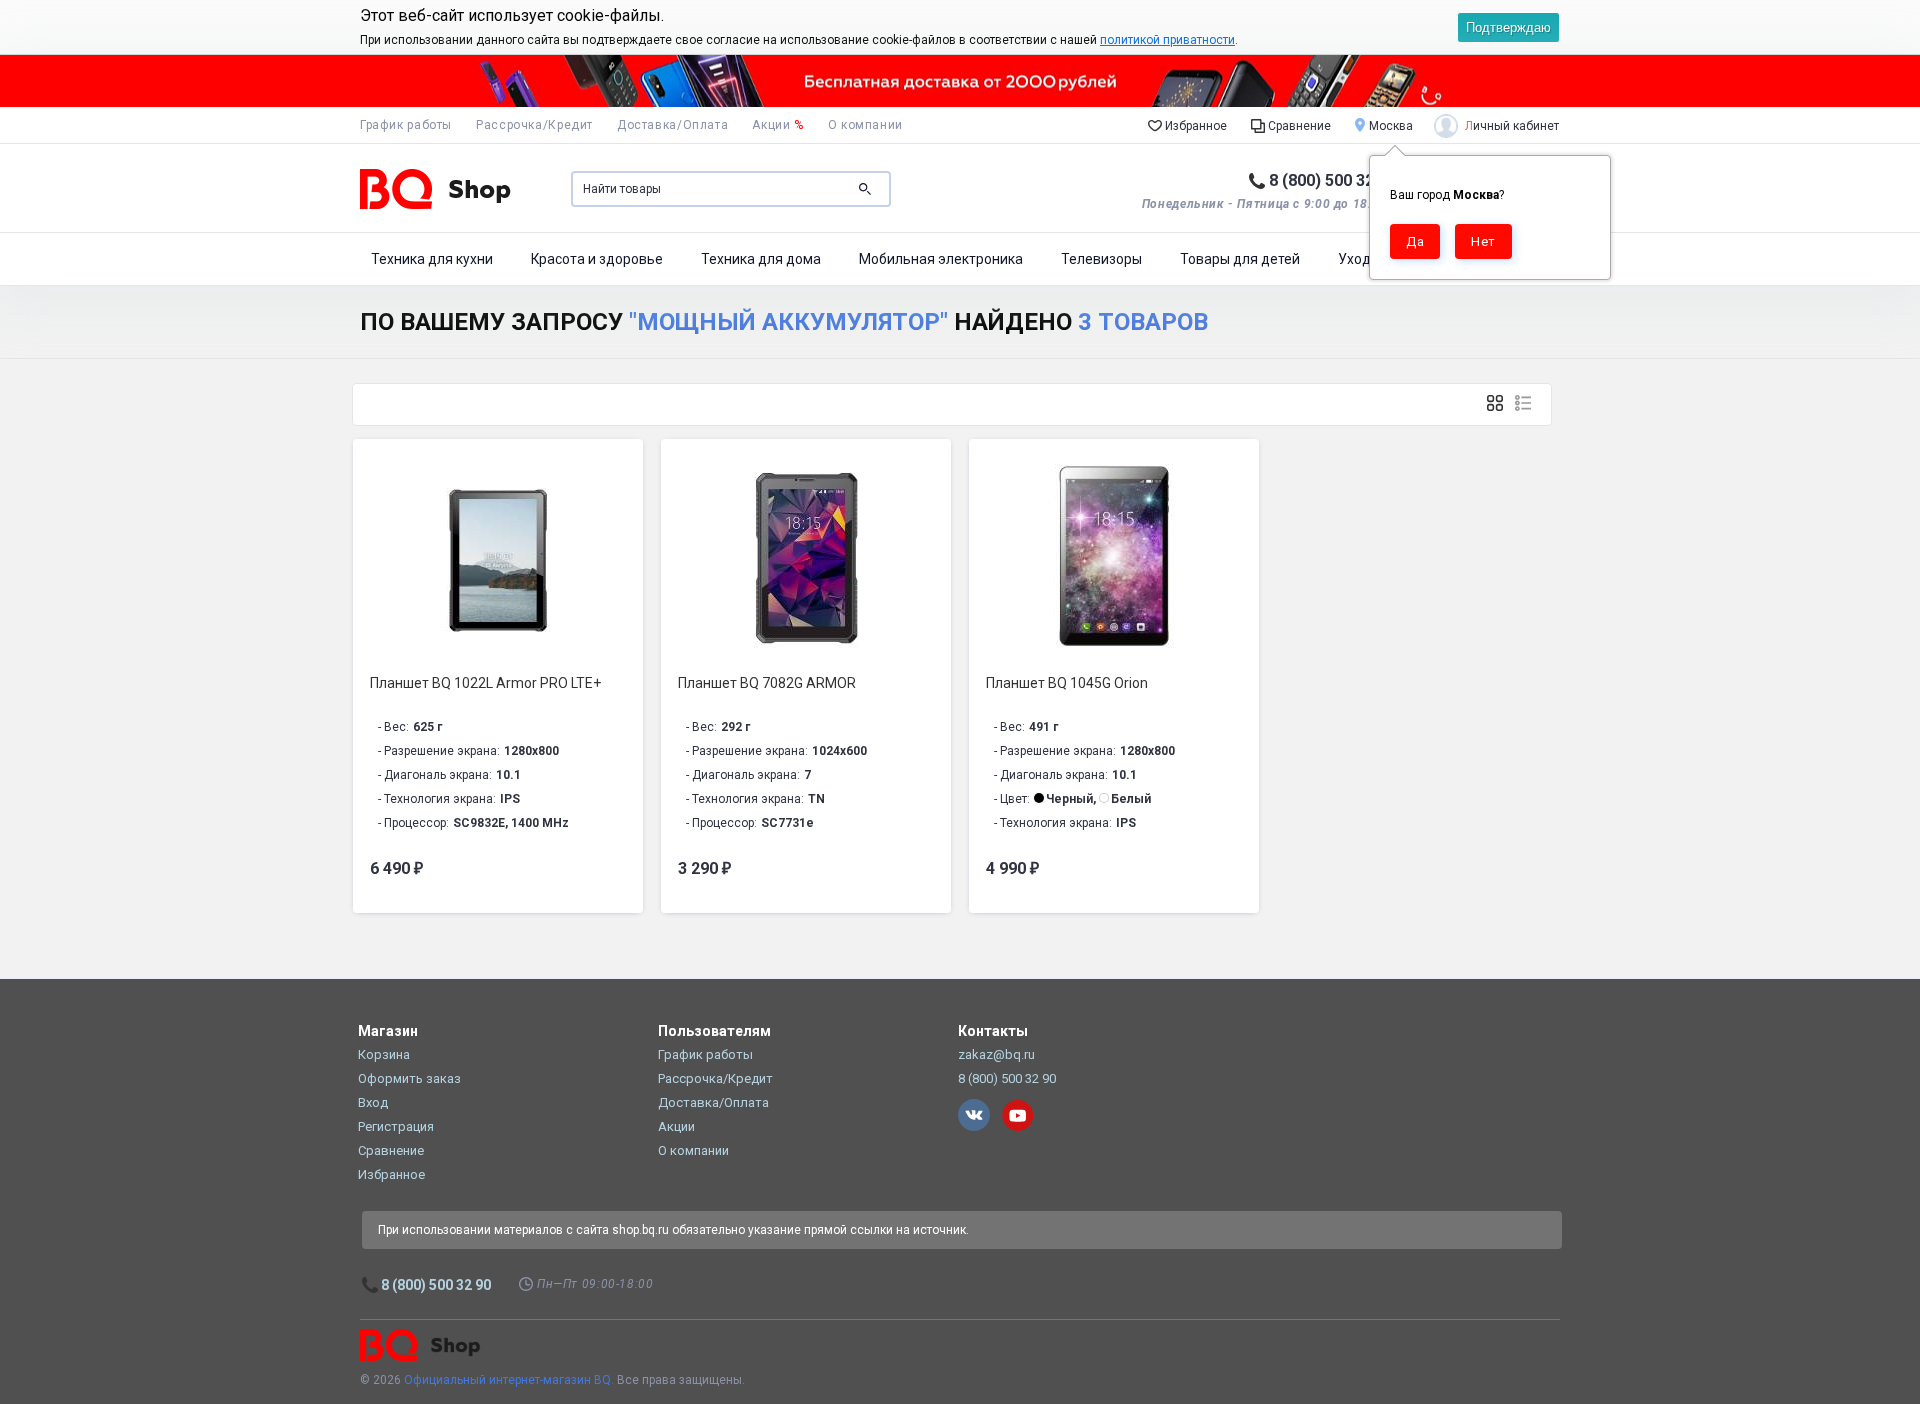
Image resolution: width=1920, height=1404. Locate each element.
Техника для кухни (432, 259)
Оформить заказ (409, 1078)
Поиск (865, 189)
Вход (373, 1102)
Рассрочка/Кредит (534, 125)
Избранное (1194, 126)
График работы (406, 125)
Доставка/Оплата (672, 125)
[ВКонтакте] (974, 1115)
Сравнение (1298, 126)
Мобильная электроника (941, 259)
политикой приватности (1167, 40)
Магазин (388, 1031)
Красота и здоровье (597, 259)
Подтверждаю (1508, 27)
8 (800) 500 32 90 (1332, 180)
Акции (777, 125)
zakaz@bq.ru (996, 1054)
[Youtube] (1018, 1115)
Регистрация (396, 1126)
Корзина (384, 1054)
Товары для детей (1240, 259)
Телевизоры (1101, 259)
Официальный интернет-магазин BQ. (509, 1380)
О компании (865, 125)
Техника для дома (761, 259)
